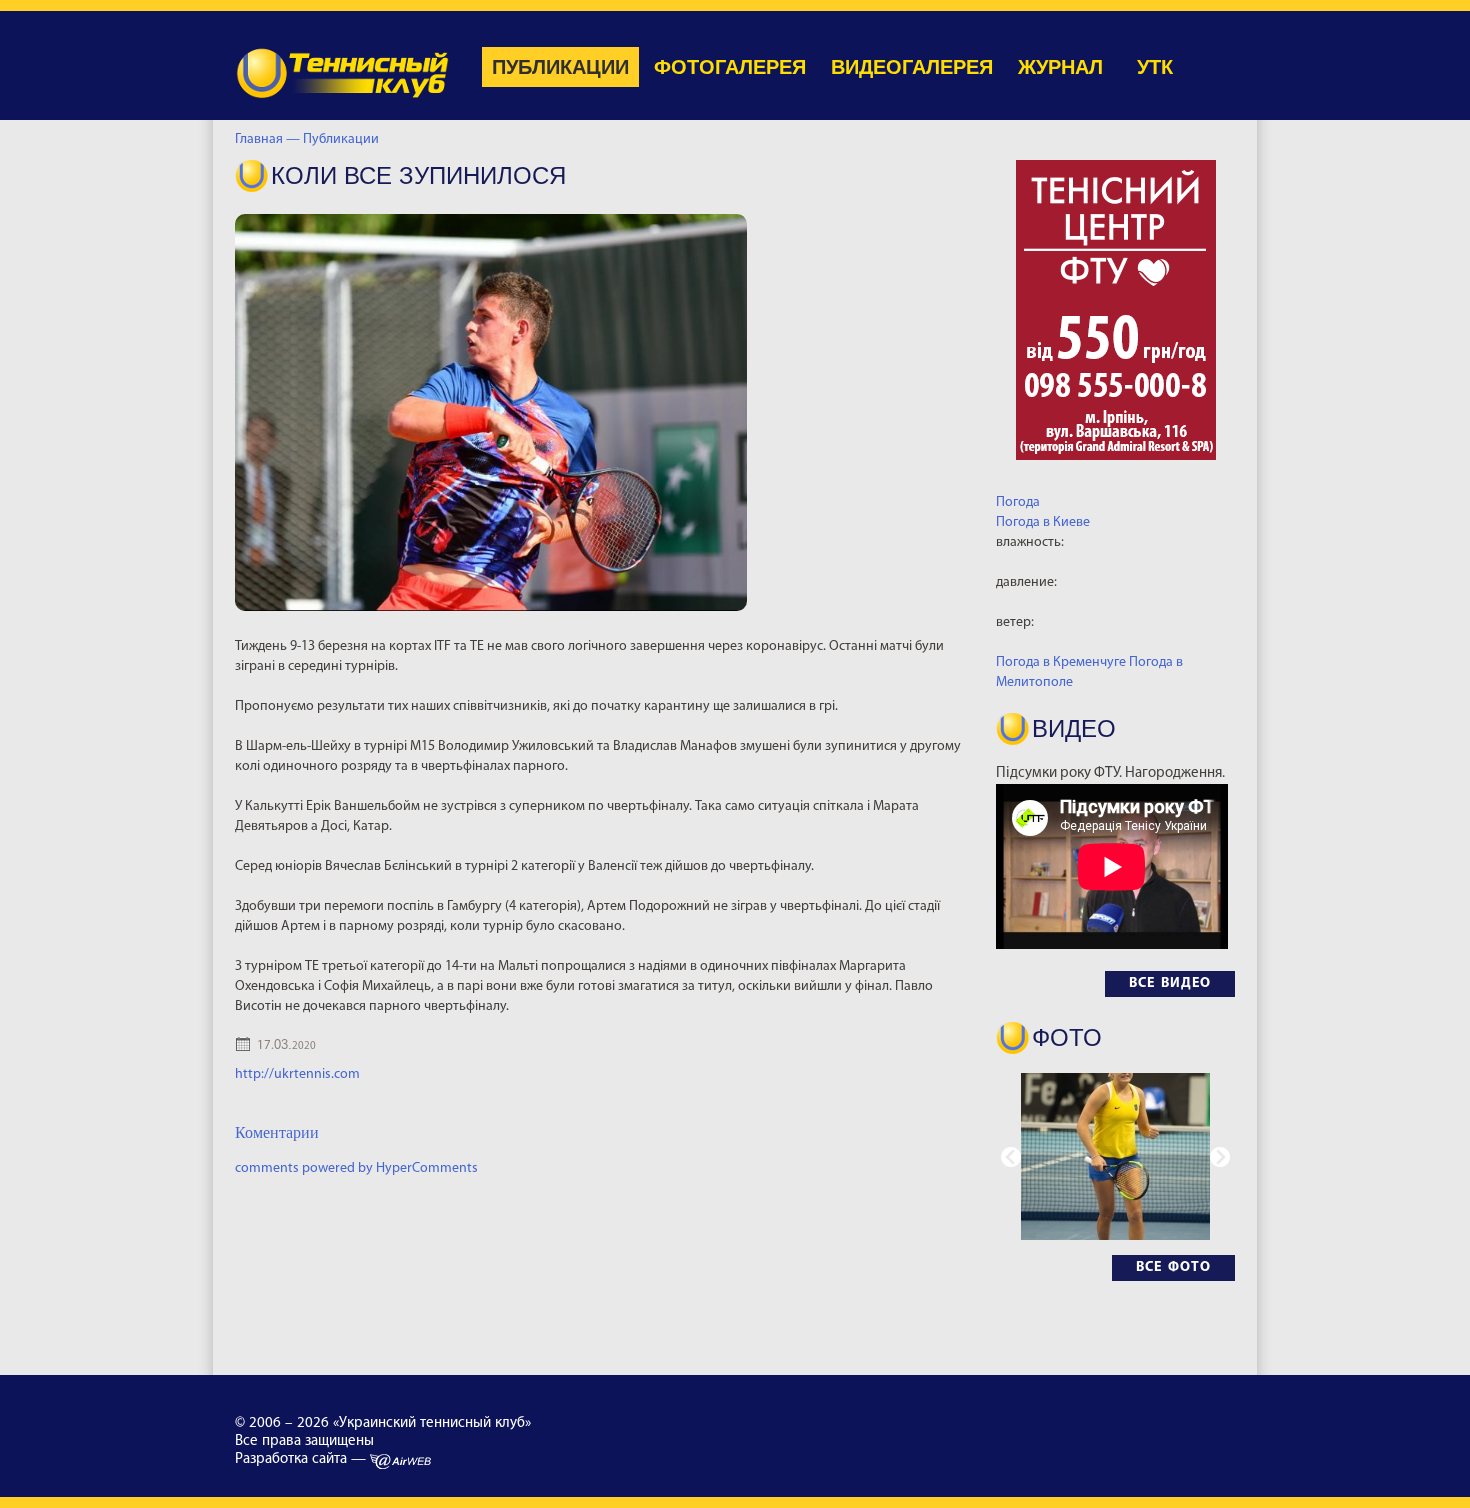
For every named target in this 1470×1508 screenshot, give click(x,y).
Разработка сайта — (302, 1459)
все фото (1173, 1267)
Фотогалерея (730, 67)
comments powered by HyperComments (356, 1168)
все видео (1170, 983)
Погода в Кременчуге (1061, 662)
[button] (1220, 1157)
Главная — (267, 139)
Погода (1018, 502)
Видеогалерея (912, 67)
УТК (1155, 67)
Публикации (560, 67)
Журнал (1060, 67)
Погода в (1043, 522)
